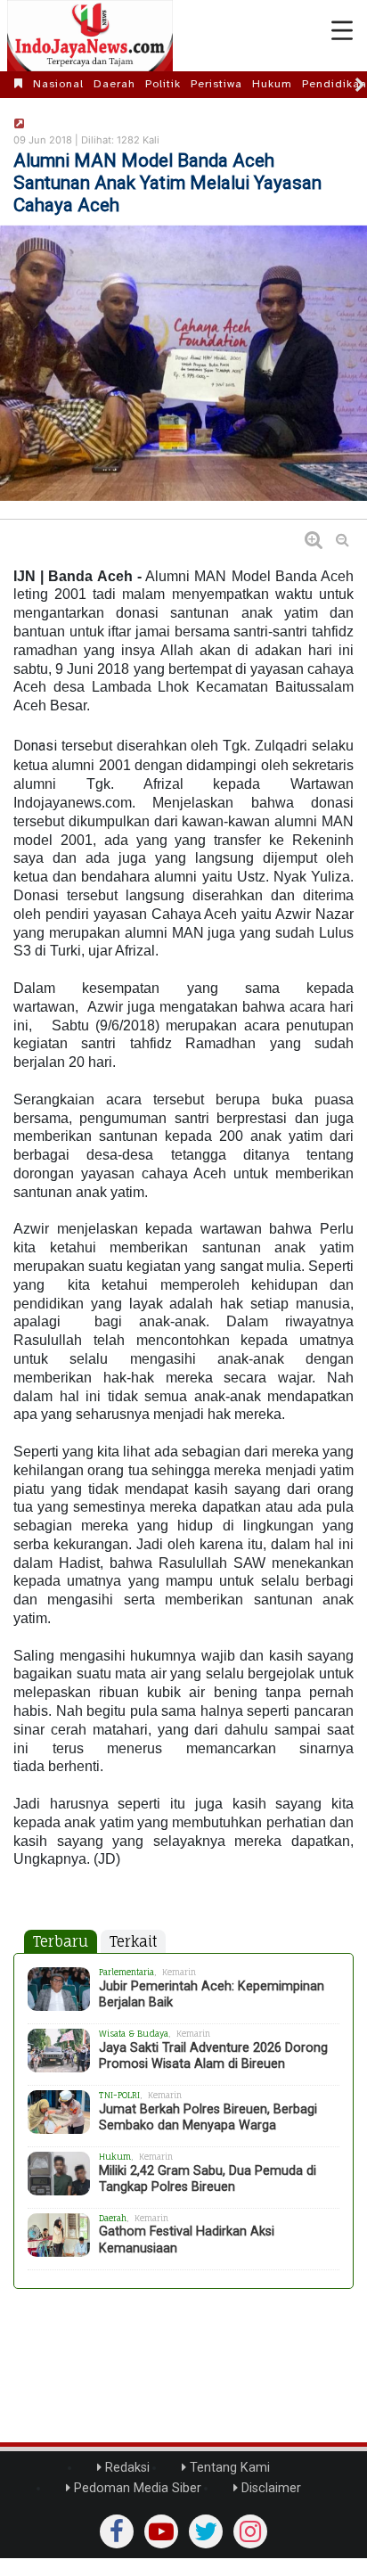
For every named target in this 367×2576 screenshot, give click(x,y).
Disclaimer (269, 2488)
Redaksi (126, 2468)
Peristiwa (216, 84)
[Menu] (342, 31)
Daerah (114, 84)
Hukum (272, 84)
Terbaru (61, 1941)
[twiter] (206, 2531)
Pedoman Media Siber (136, 2488)
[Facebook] (117, 2531)
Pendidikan (334, 84)
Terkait (133, 1941)
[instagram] (250, 2531)
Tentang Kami (228, 2468)
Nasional (58, 84)
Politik (163, 84)
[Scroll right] (360, 85)
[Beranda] (19, 84)
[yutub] (161, 2531)
